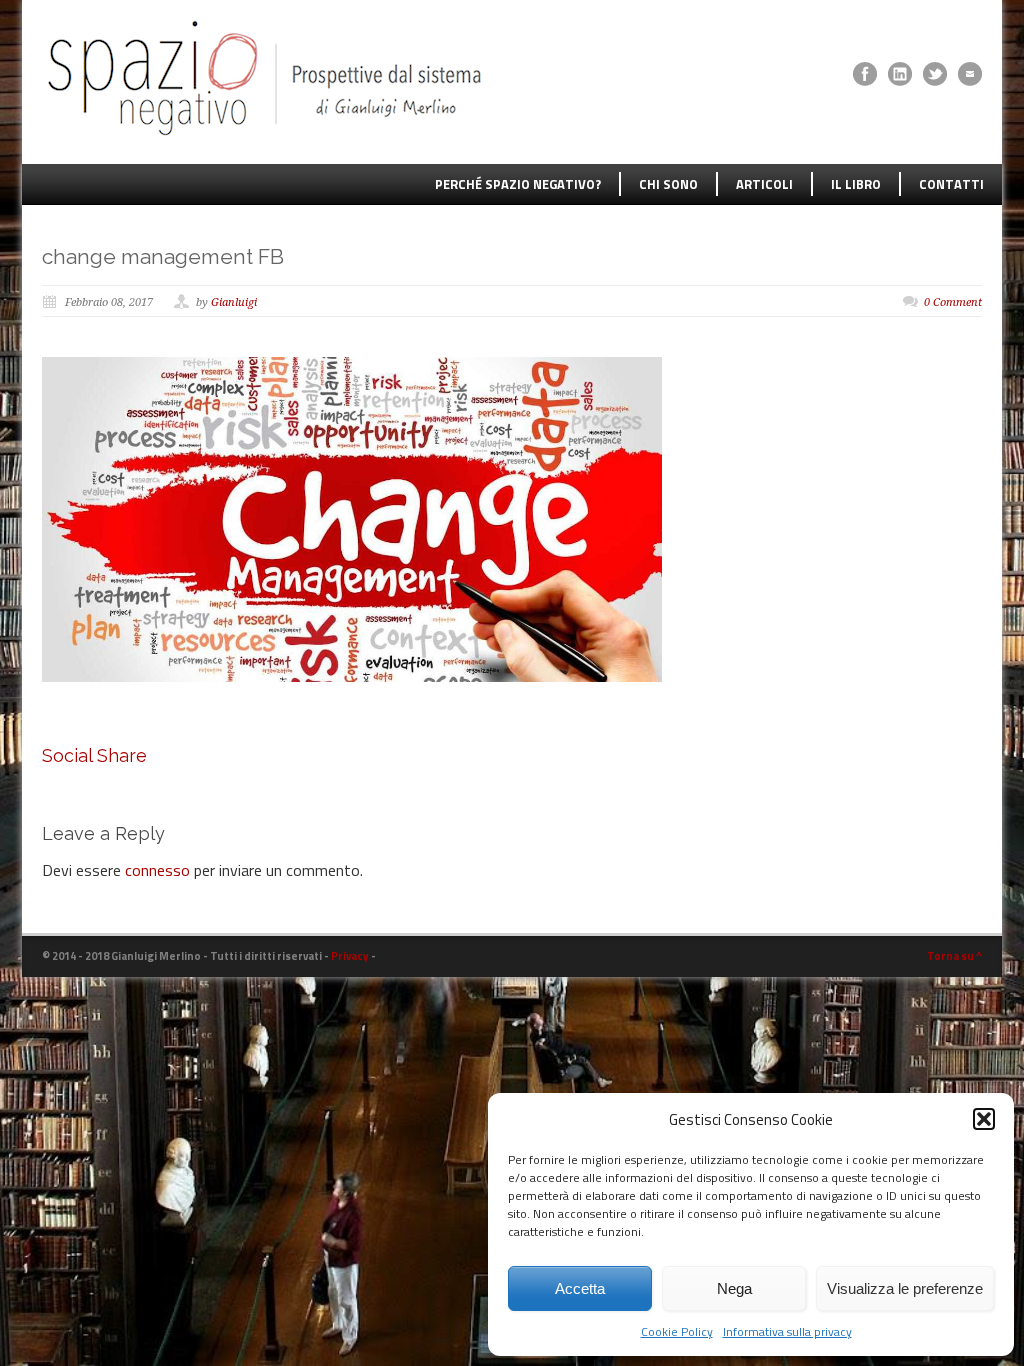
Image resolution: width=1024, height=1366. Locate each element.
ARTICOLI (764, 184)
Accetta (580, 1288)
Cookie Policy (677, 1331)
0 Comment (953, 302)
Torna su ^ (954, 956)
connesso (157, 870)
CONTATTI (951, 184)
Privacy (350, 956)
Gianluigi (234, 302)
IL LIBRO (856, 184)
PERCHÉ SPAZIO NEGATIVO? (518, 184)
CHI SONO (668, 184)
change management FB (163, 256)
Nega (734, 1288)
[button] (984, 1119)
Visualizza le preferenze (905, 1288)
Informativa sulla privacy (787, 1331)
